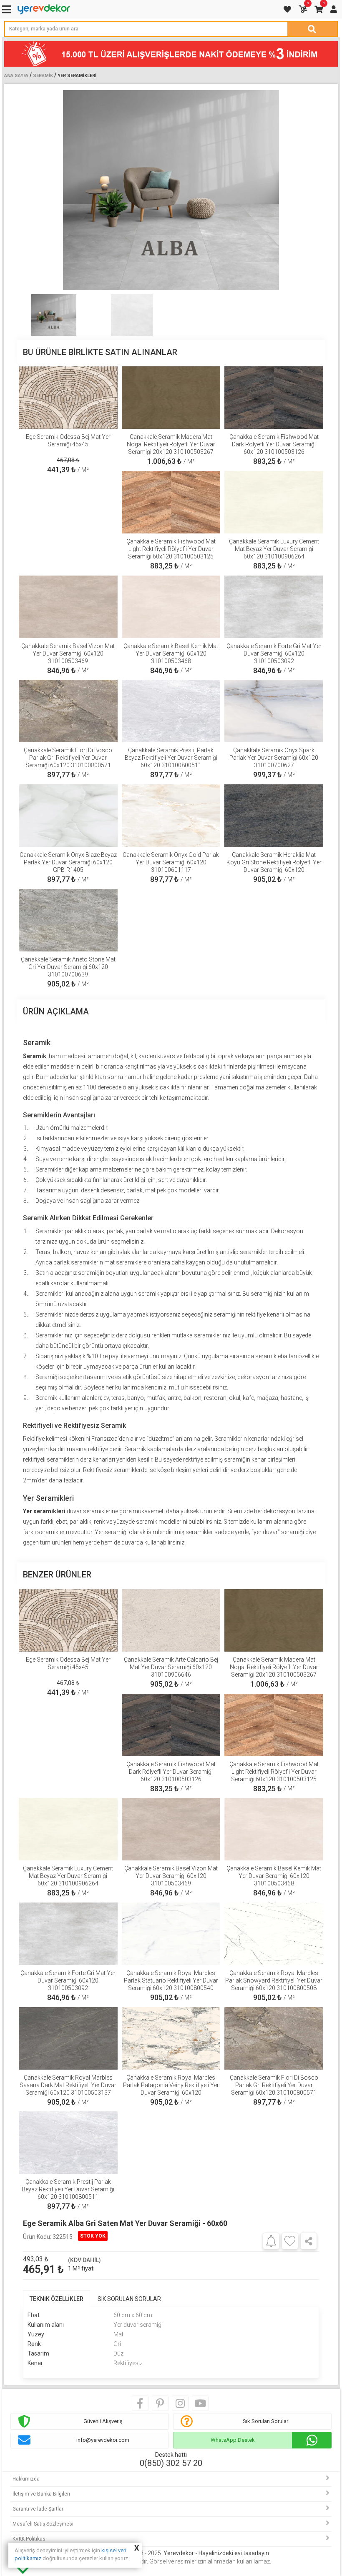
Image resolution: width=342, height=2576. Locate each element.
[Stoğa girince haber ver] (271, 2241)
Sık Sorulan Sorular (265, 2421)
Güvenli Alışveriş (103, 2421)
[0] (304, 9)
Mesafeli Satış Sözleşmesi (43, 2524)
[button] (316, 190)
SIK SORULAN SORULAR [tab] (129, 2299)
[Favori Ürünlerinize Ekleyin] (290, 2241)
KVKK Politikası (30, 2539)
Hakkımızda (26, 2479)
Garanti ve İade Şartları (39, 2509)
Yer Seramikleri (77, 76)
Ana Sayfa (16, 76)
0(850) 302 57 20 (171, 2463)
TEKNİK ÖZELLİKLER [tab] (57, 2299)
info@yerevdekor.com (103, 2440)
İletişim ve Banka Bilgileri (41, 2494)
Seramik (43, 76)
